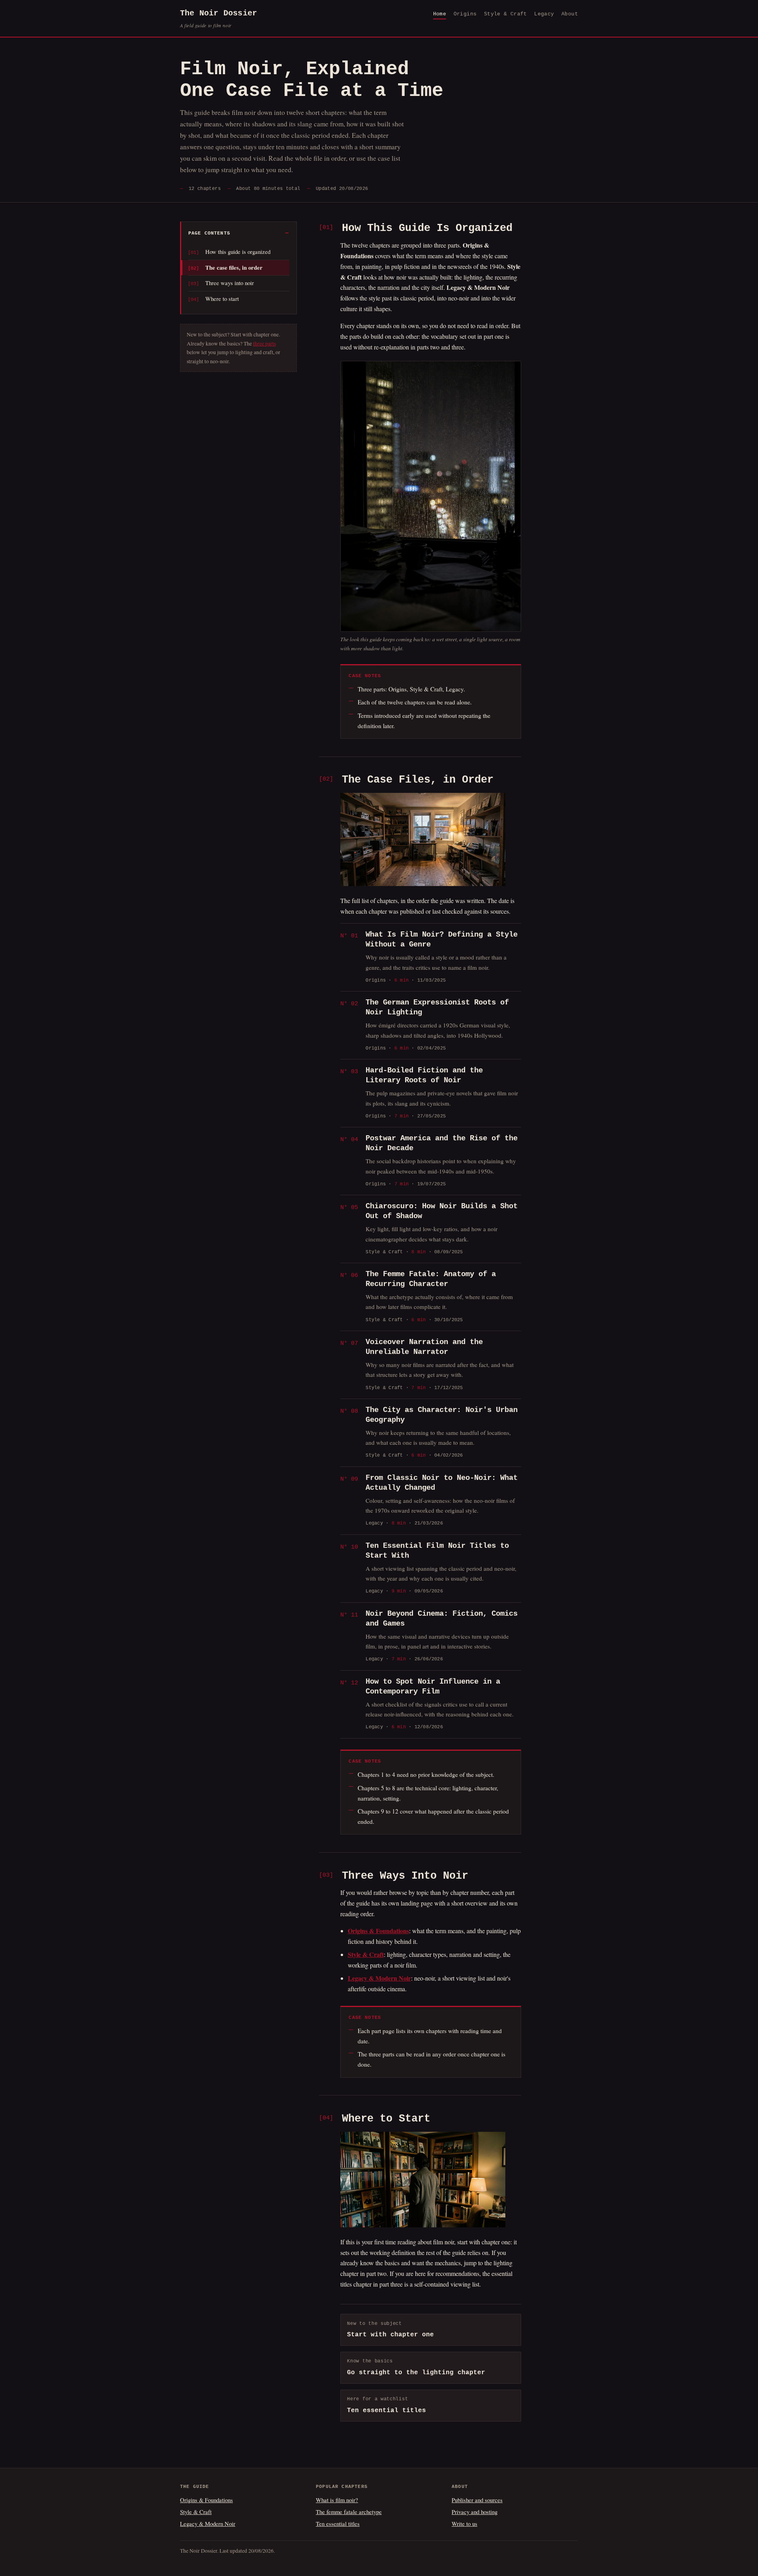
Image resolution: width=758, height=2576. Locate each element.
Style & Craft (506, 14)
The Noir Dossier (219, 19)
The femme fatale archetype (349, 2512)
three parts (265, 344)
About (570, 14)
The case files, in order (234, 268)
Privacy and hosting (475, 2512)
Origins (465, 14)
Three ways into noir (230, 283)
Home (440, 14)
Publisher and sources (477, 2500)
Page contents (209, 233)
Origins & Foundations (206, 2500)
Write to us (464, 2523)
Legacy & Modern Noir (208, 2523)
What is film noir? (337, 2500)
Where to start (222, 299)
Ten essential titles (338, 2523)
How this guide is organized (238, 252)
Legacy (544, 14)
